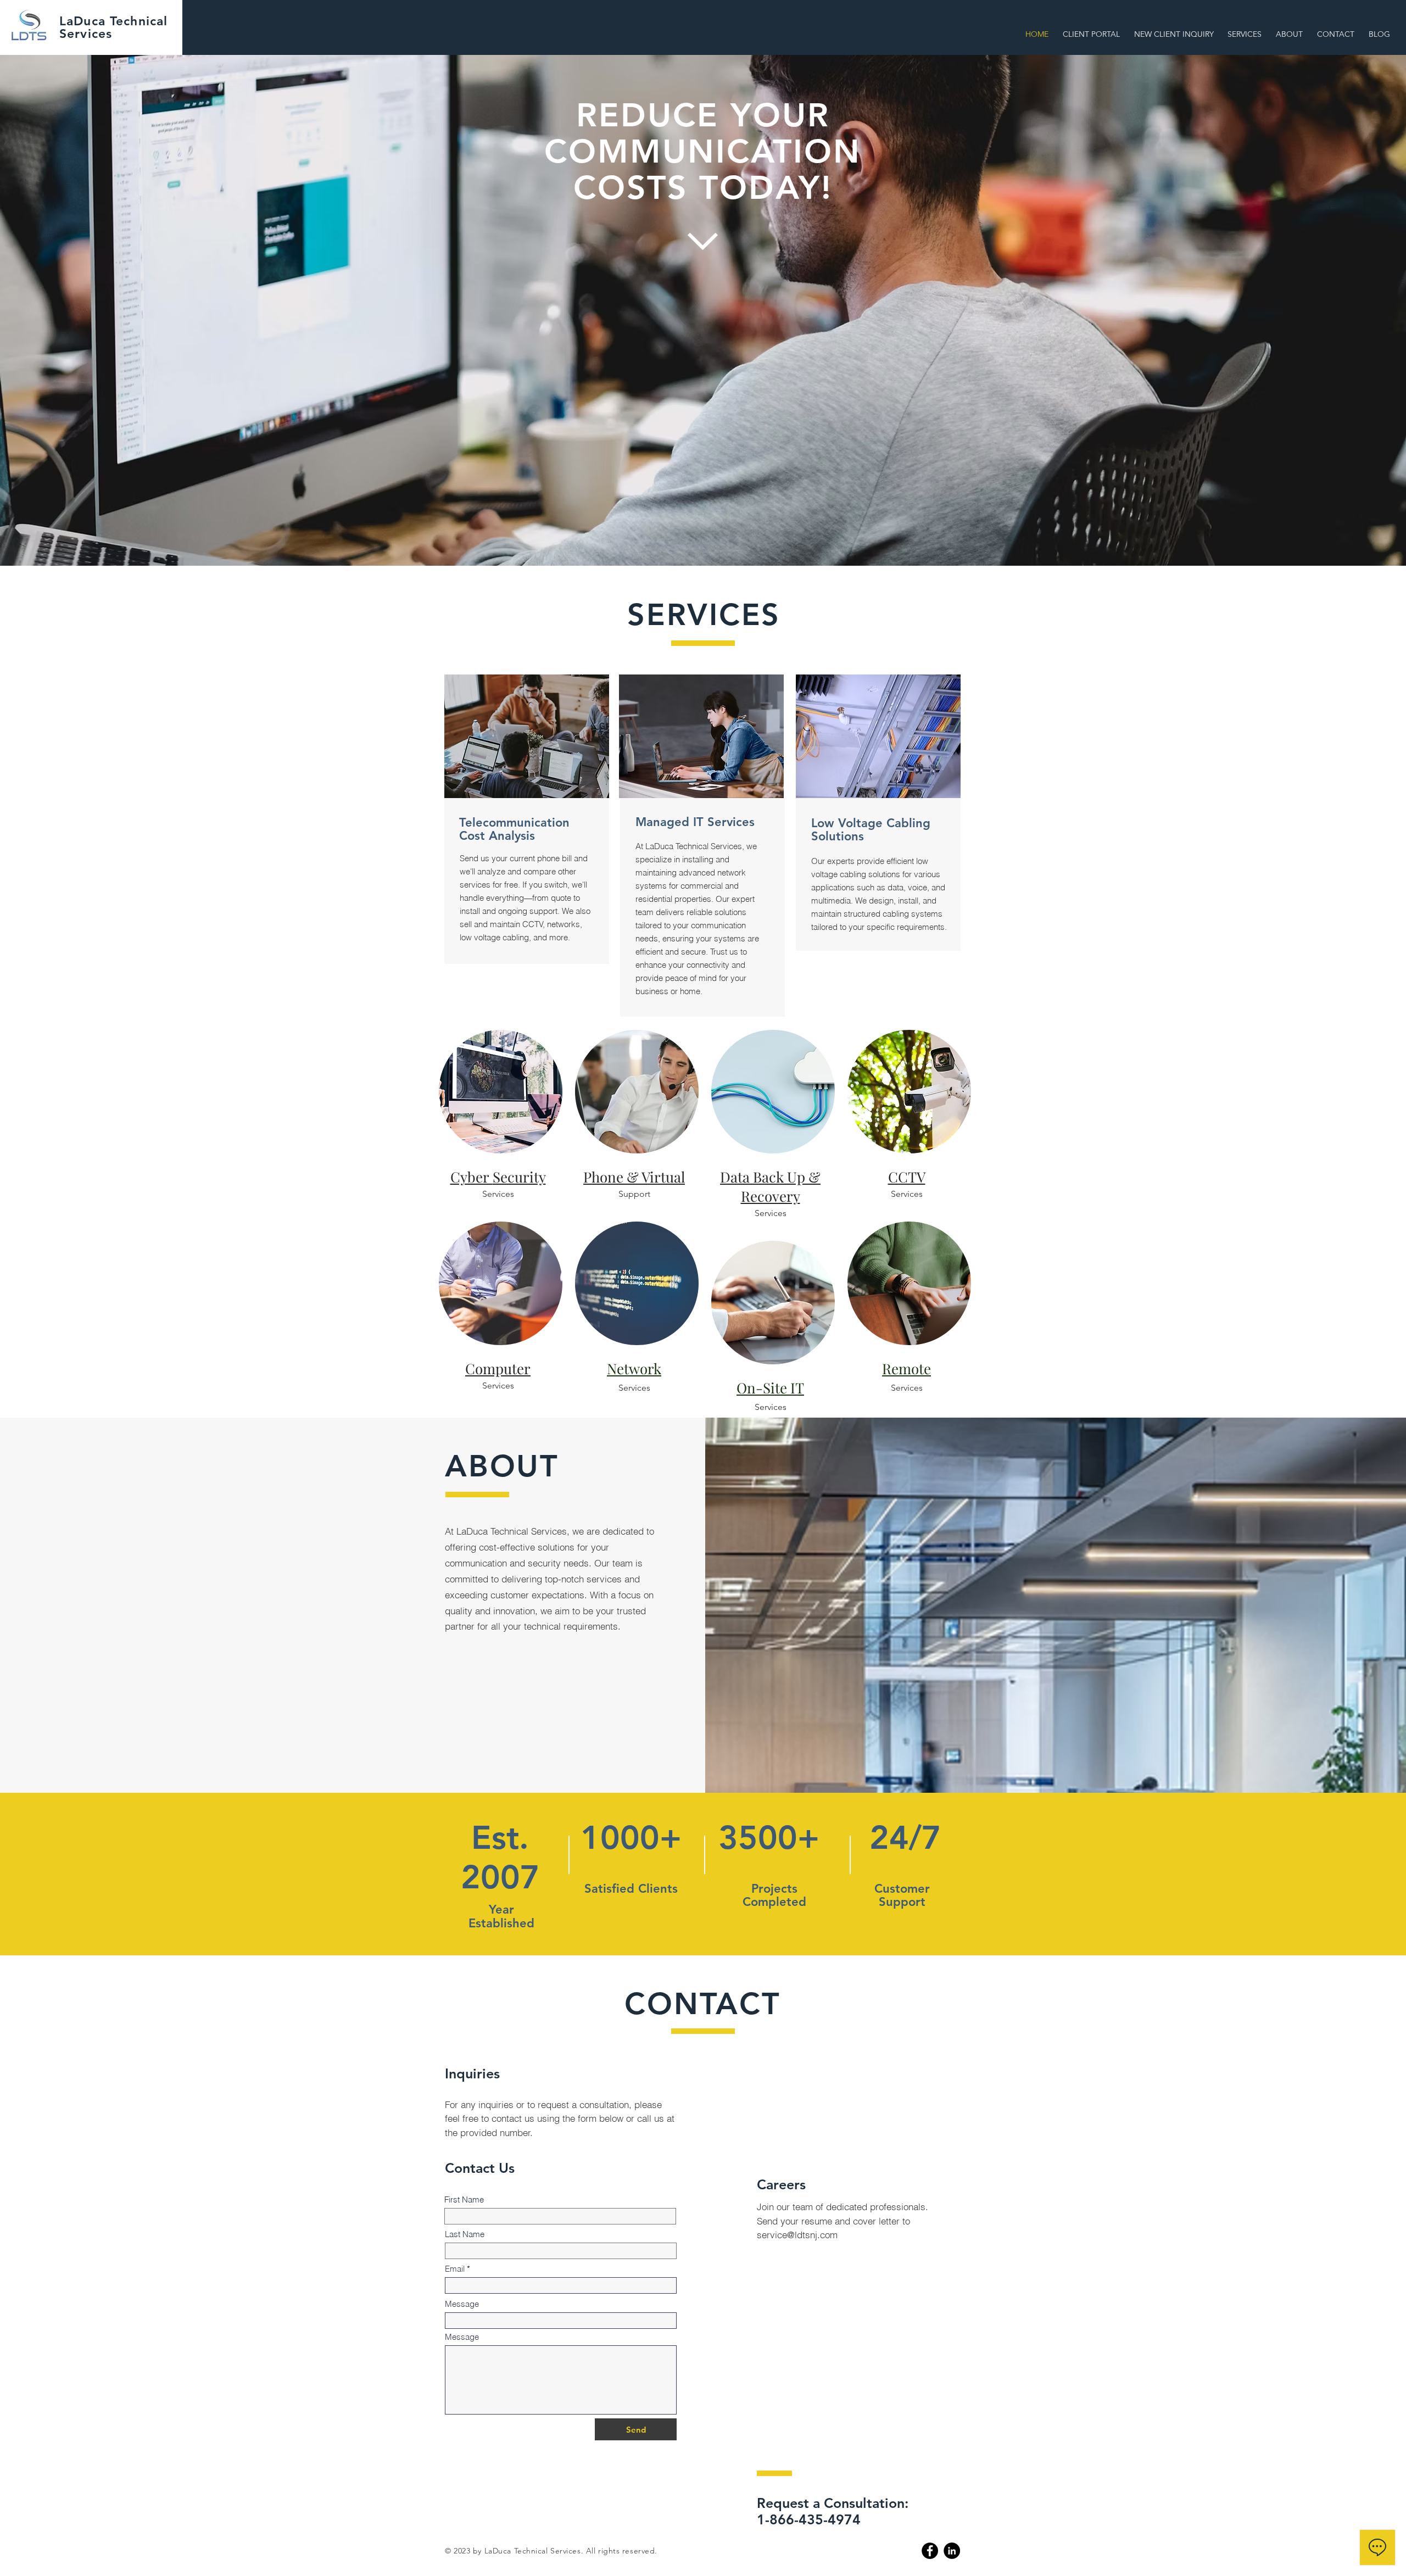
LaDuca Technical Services (113, 27)
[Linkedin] (952, 2551)
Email (455, 2269)
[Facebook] (930, 2551)
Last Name (465, 2234)
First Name (464, 2199)
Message (462, 2304)
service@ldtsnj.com (797, 2235)
